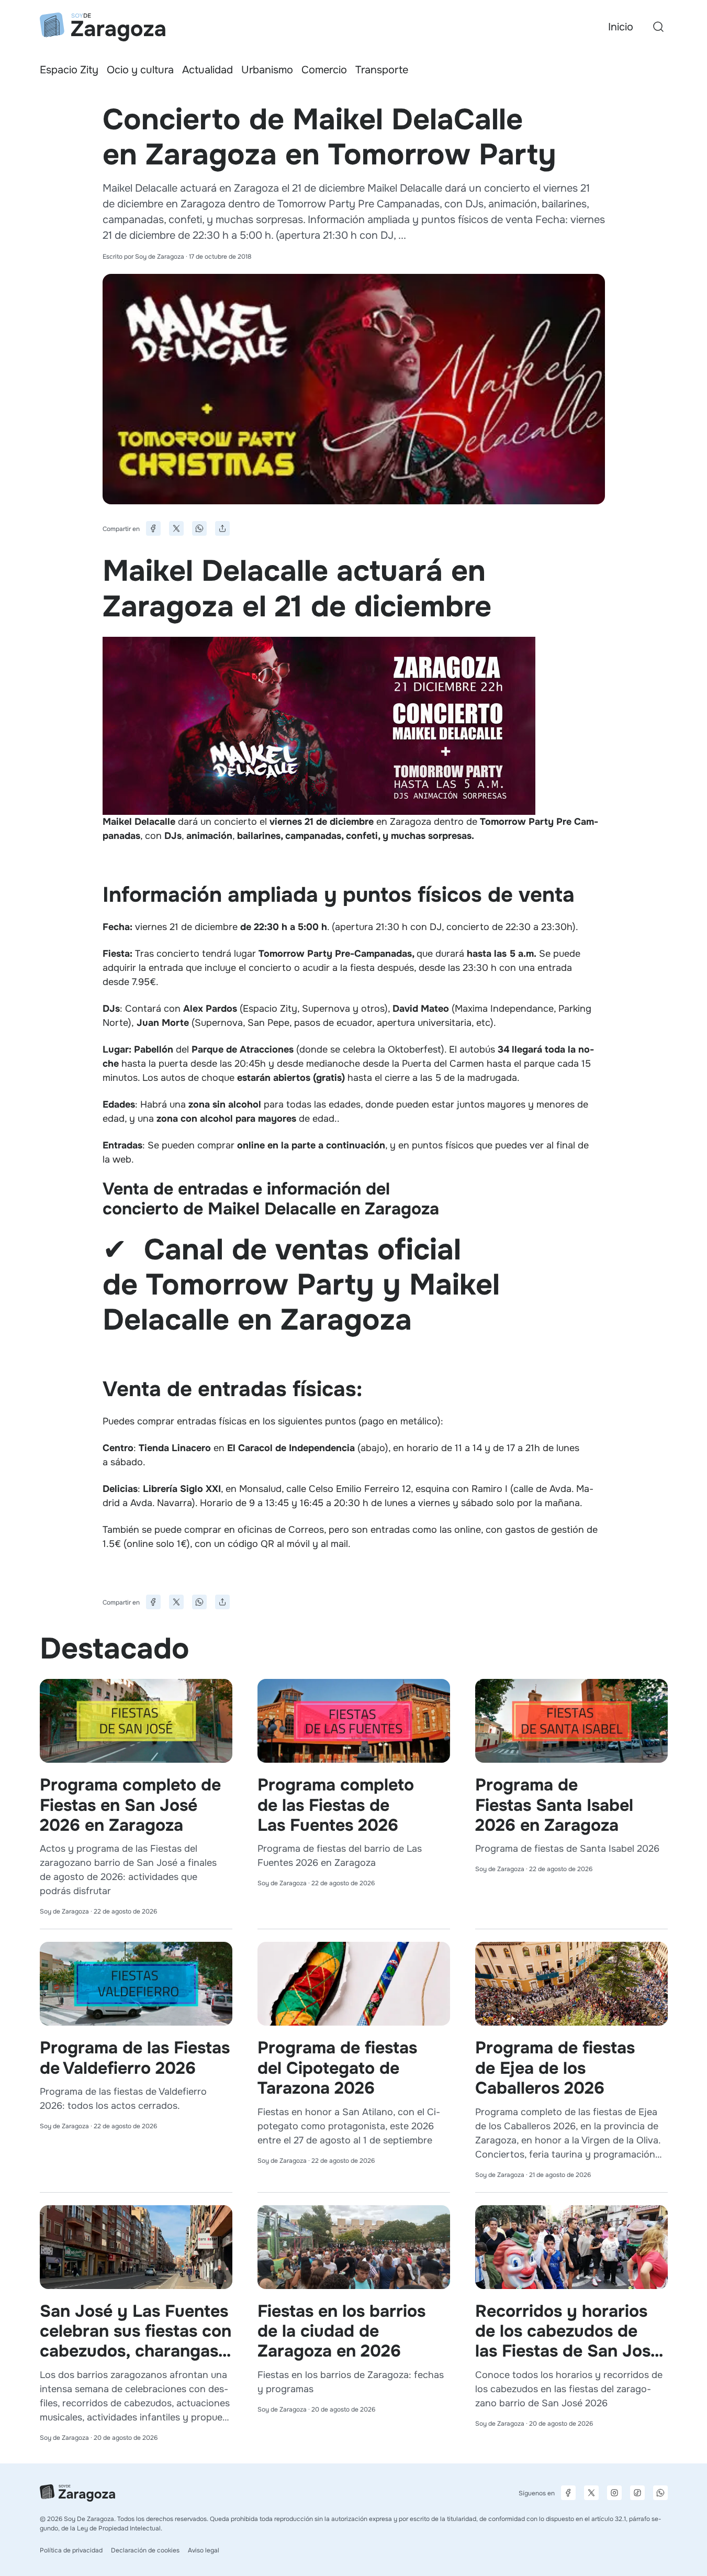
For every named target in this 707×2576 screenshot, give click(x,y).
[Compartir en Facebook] (153, 528)
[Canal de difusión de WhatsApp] (660, 2493)
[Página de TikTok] (637, 2493)
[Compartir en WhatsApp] (199, 528)
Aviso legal (204, 2550)
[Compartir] (222, 528)
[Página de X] (591, 2493)
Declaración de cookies (145, 2550)
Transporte (382, 70)
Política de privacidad (71, 2550)
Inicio (621, 27)
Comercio (324, 70)
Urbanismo (267, 70)
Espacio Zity (69, 70)
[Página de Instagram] (614, 2493)
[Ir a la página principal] (103, 27)
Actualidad (207, 70)
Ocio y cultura (140, 70)
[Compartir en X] (176, 528)
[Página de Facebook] (568, 2493)
